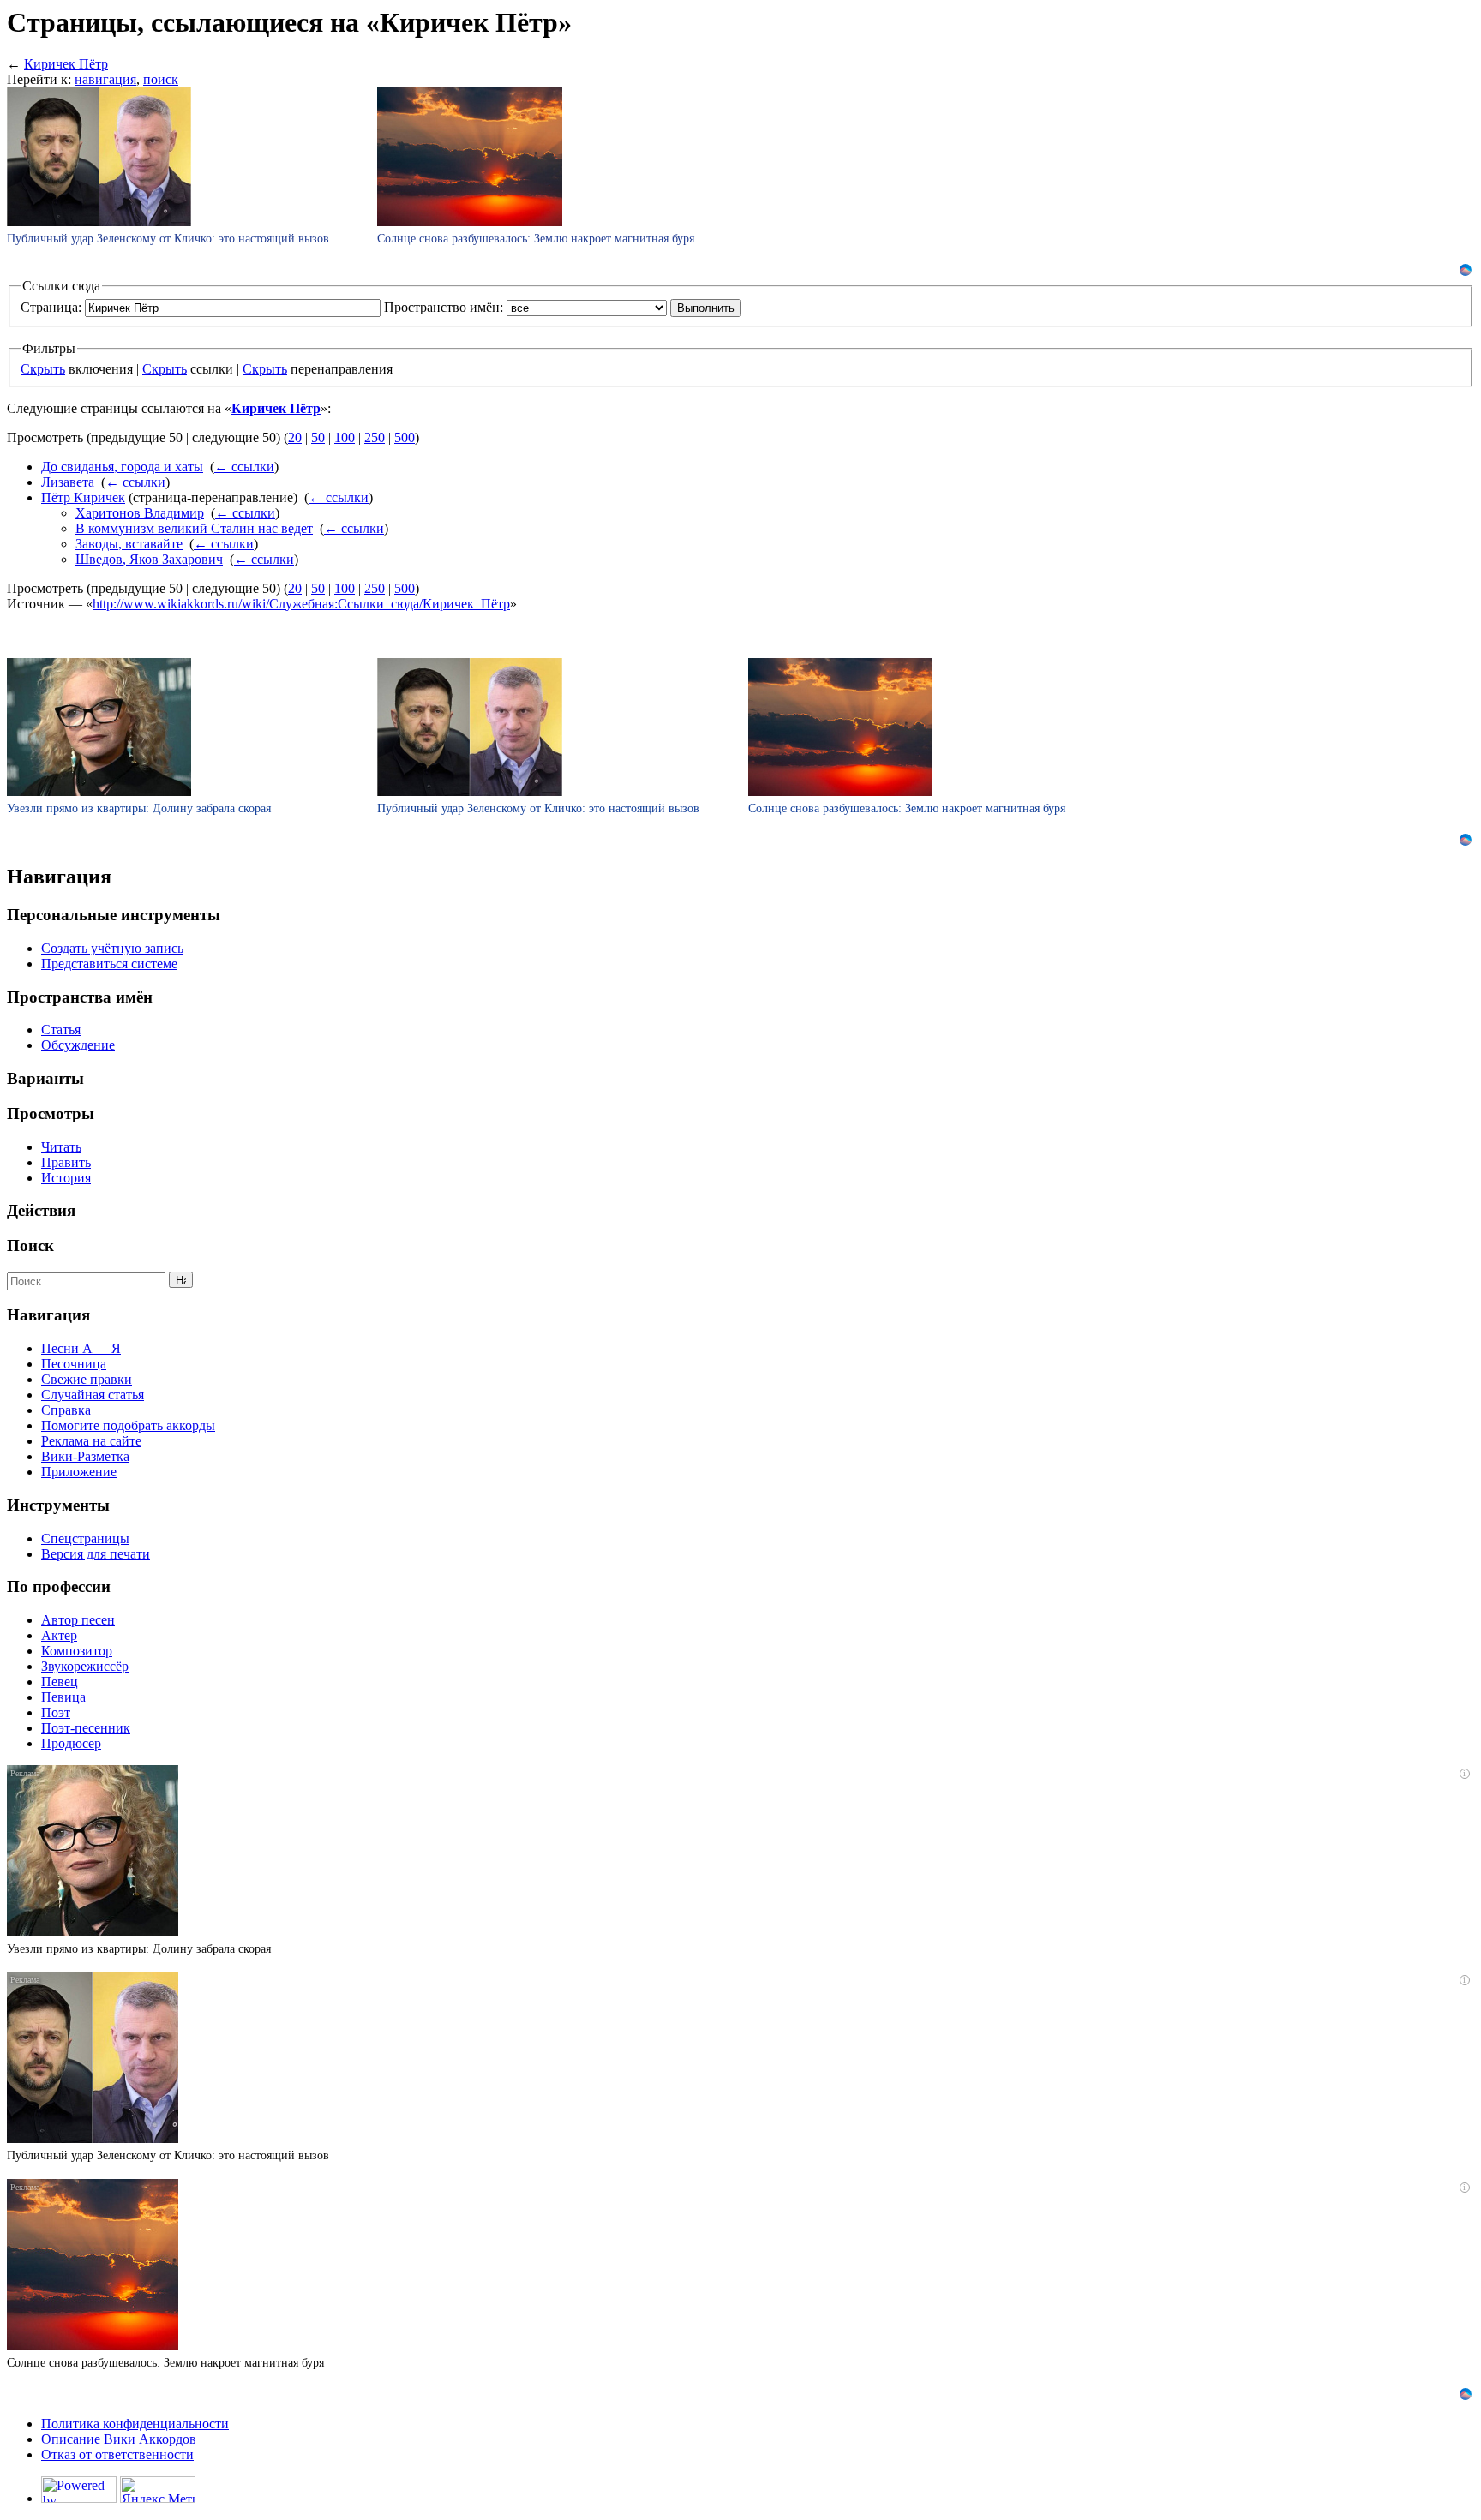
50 (318, 437)
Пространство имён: (444, 307)
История (66, 1178)
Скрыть (43, 369)
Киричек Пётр (66, 64)
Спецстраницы (85, 1538)
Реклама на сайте (91, 1441)
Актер (59, 1635)
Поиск (30, 1245)
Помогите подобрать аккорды (128, 1425)
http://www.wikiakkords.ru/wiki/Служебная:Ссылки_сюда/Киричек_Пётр (301, 604)
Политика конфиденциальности (135, 2424)
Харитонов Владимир (140, 513)
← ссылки (244, 467)
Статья (61, 1030)
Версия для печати (96, 1554)
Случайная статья (93, 1395)
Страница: (51, 307)
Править (66, 1162)
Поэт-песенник (86, 1728)
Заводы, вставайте (129, 544)
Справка (66, 1410)
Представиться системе (109, 964)
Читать (61, 1147)
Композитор (77, 1651)
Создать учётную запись (112, 948)
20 (295, 437)
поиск (161, 79)
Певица (63, 1697)
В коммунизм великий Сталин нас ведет (194, 528)
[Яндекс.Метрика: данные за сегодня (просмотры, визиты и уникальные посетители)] (158, 2490)
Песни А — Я (81, 1348)
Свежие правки (87, 1379)
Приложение (79, 1472)
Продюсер (71, 1743)
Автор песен (78, 1620)
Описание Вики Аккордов (119, 2439)
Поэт (56, 1712)
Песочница (74, 1364)
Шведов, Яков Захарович (149, 559)
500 (405, 437)
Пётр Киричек (83, 497)
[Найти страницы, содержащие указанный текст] (181, 1280)
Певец (60, 1682)
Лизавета (68, 482)
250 (375, 437)
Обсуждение (78, 1045)
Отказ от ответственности (117, 2454)
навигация (105, 79)
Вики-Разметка (85, 1456)
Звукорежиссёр (85, 1666)
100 (345, 437)
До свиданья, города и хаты (122, 467)
